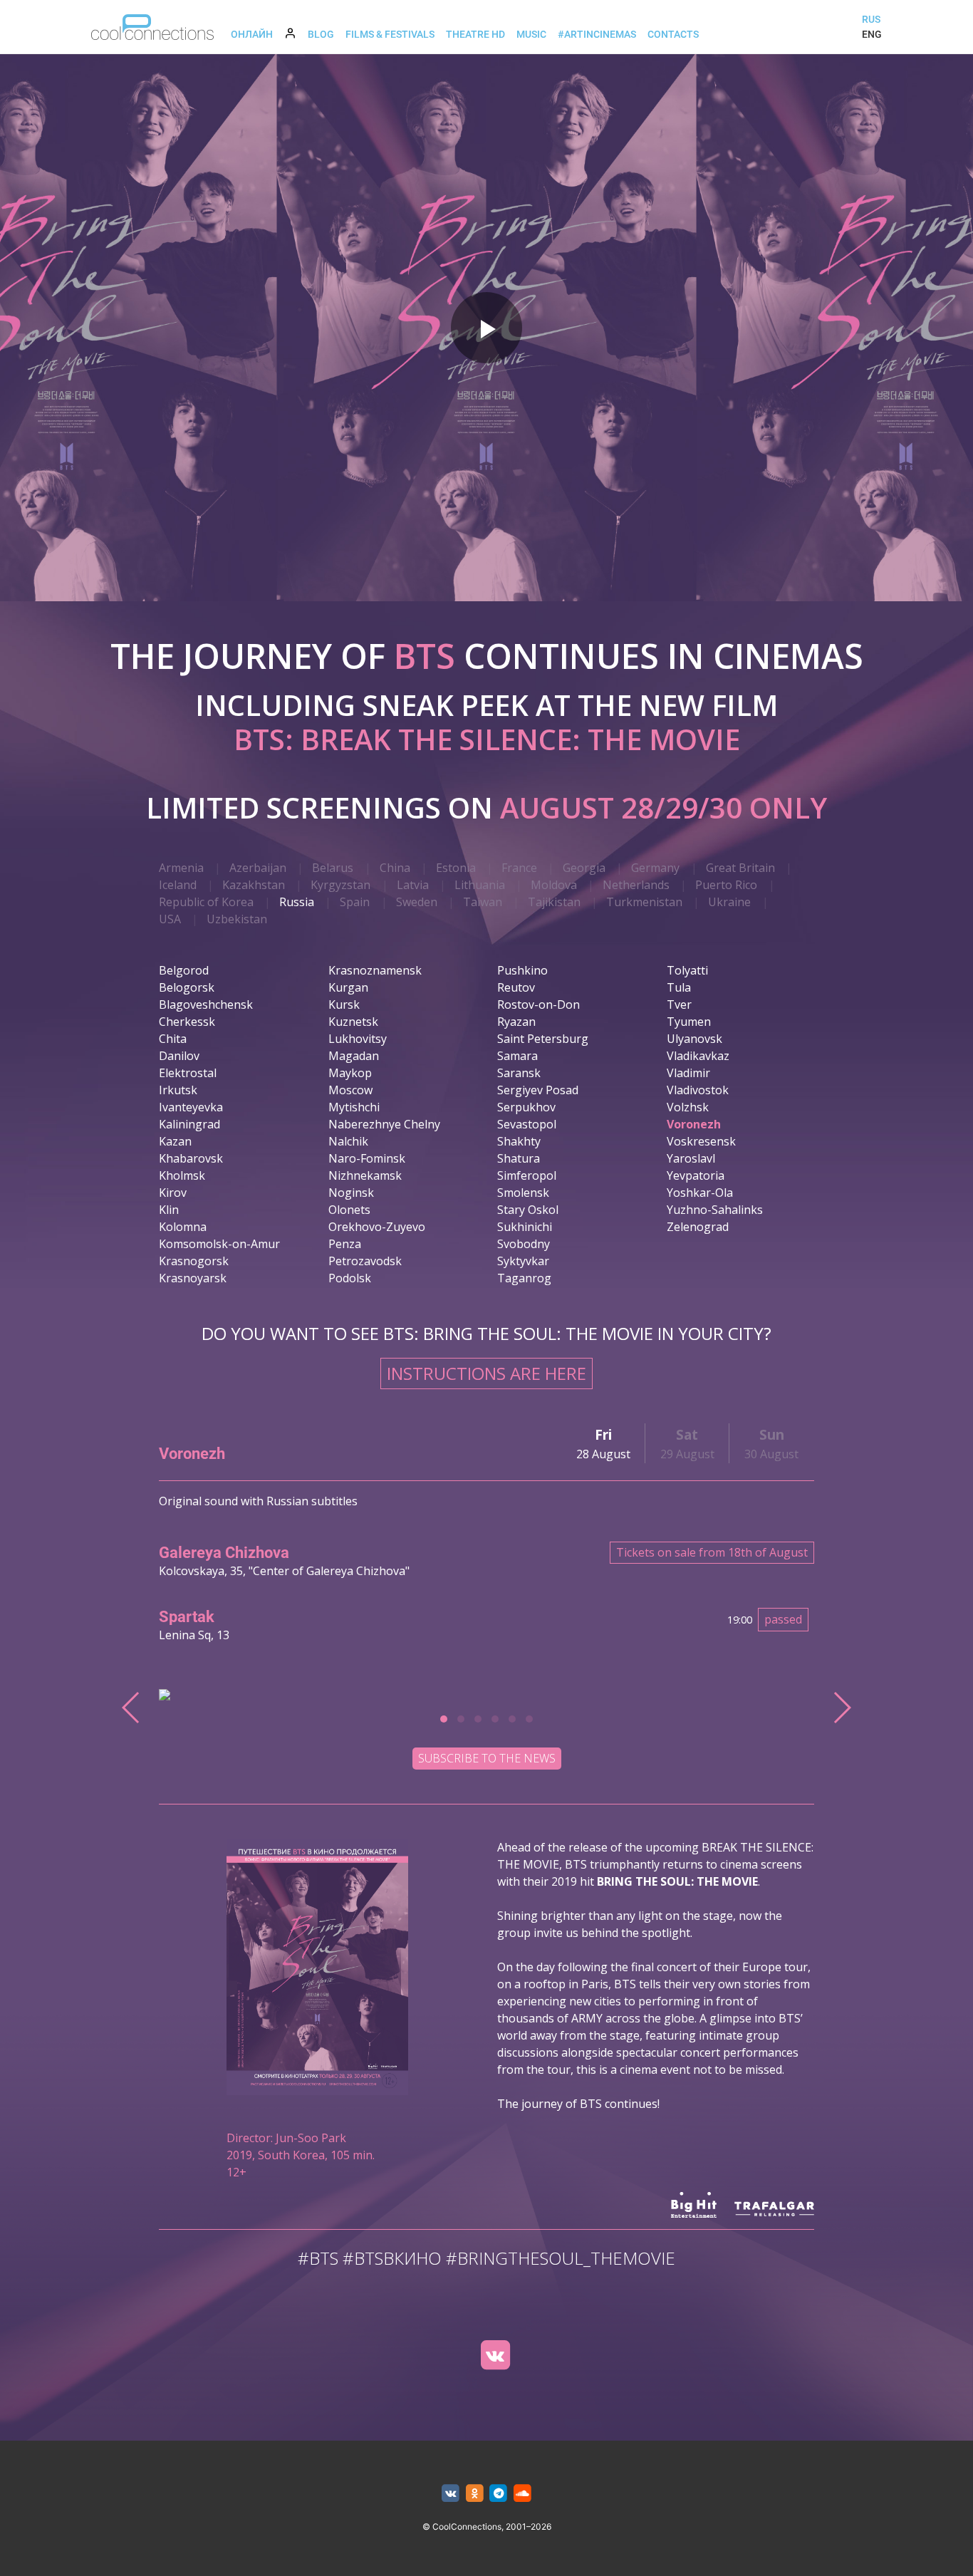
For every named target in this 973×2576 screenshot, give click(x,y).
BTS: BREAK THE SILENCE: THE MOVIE (487, 739)
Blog (321, 34)
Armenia (181, 868)
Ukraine (729, 902)
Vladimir (688, 1073)
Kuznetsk (353, 1022)
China (395, 868)
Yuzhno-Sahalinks (715, 1210)
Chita (173, 1039)
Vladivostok (698, 1090)
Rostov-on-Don (538, 1004)
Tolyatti (687, 970)
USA (170, 919)
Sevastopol (527, 1124)
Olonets (349, 1210)
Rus (871, 19)
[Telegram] (499, 2494)
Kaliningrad (189, 1124)
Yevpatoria (696, 1175)
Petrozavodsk (365, 1261)
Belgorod (184, 970)
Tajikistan (554, 902)
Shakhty (519, 1141)
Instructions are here (486, 1373)
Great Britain (740, 868)
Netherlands (636, 885)
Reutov (516, 987)
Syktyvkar (523, 1261)
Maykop (350, 1073)
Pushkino (522, 970)
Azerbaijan (258, 868)
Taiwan (483, 902)
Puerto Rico (726, 885)
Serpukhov (526, 1107)
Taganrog (524, 1278)
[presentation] (131, 1708)
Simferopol (527, 1175)
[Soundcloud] (522, 2494)
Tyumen (689, 1022)
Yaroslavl (691, 1158)
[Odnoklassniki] (475, 2494)
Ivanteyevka (191, 1107)
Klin (169, 1210)
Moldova (554, 885)
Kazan (175, 1141)
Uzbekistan (237, 919)
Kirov (173, 1193)
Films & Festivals (390, 34)
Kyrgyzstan (340, 885)
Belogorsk (187, 987)
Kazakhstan (254, 885)
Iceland (178, 885)
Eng (872, 34)
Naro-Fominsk (367, 1158)
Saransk (519, 1073)
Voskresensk (701, 1141)
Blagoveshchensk (206, 1004)
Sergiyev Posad (538, 1090)
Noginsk (351, 1193)
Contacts (673, 34)
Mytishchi (354, 1107)
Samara (517, 1056)
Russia (297, 902)
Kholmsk (182, 1175)
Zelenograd (698, 1227)
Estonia (456, 868)
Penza (345, 1244)
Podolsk (350, 1278)
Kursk (344, 1004)
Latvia (413, 885)
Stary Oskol (528, 1210)
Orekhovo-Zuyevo (377, 1227)
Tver (679, 1004)
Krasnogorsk (194, 1261)
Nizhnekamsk (365, 1175)
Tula (679, 987)
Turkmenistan (644, 902)
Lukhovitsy (358, 1039)
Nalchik (348, 1141)
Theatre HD (475, 34)
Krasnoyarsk (193, 1278)
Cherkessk (187, 1022)
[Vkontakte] (451, 2494)
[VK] (495, 2355)
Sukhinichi (525, 1227)
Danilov (179, 1056)
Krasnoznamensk (375, 970)
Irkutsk (178, 1090)
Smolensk (523, 1193)
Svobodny (524, 1244)
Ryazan (516, 1022)
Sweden (417, 902)
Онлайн (252, 34)
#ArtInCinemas (597, 34)
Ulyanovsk (694, 1039)
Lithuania (480, 885)
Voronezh (694, 1124)
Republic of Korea (206, 902)
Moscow (350, 1090)
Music (531, 34)
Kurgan (348, 987)
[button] (444, 1719)
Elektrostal (188, 1073)
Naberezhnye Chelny (384, 1124)
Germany (655, 868)
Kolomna (183, 1227)
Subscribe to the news (487, 1758)
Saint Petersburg (543, 1039)
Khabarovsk (191, 1158)
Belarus (333, 868)
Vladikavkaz (698, 1056)
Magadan (354, 1056)
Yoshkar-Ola (700, 1193)
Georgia (584, 868)
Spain (355, 902)
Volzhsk (688, 1107)
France (519, 868)
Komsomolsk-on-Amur (219, 1244)
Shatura (519, 1158)
